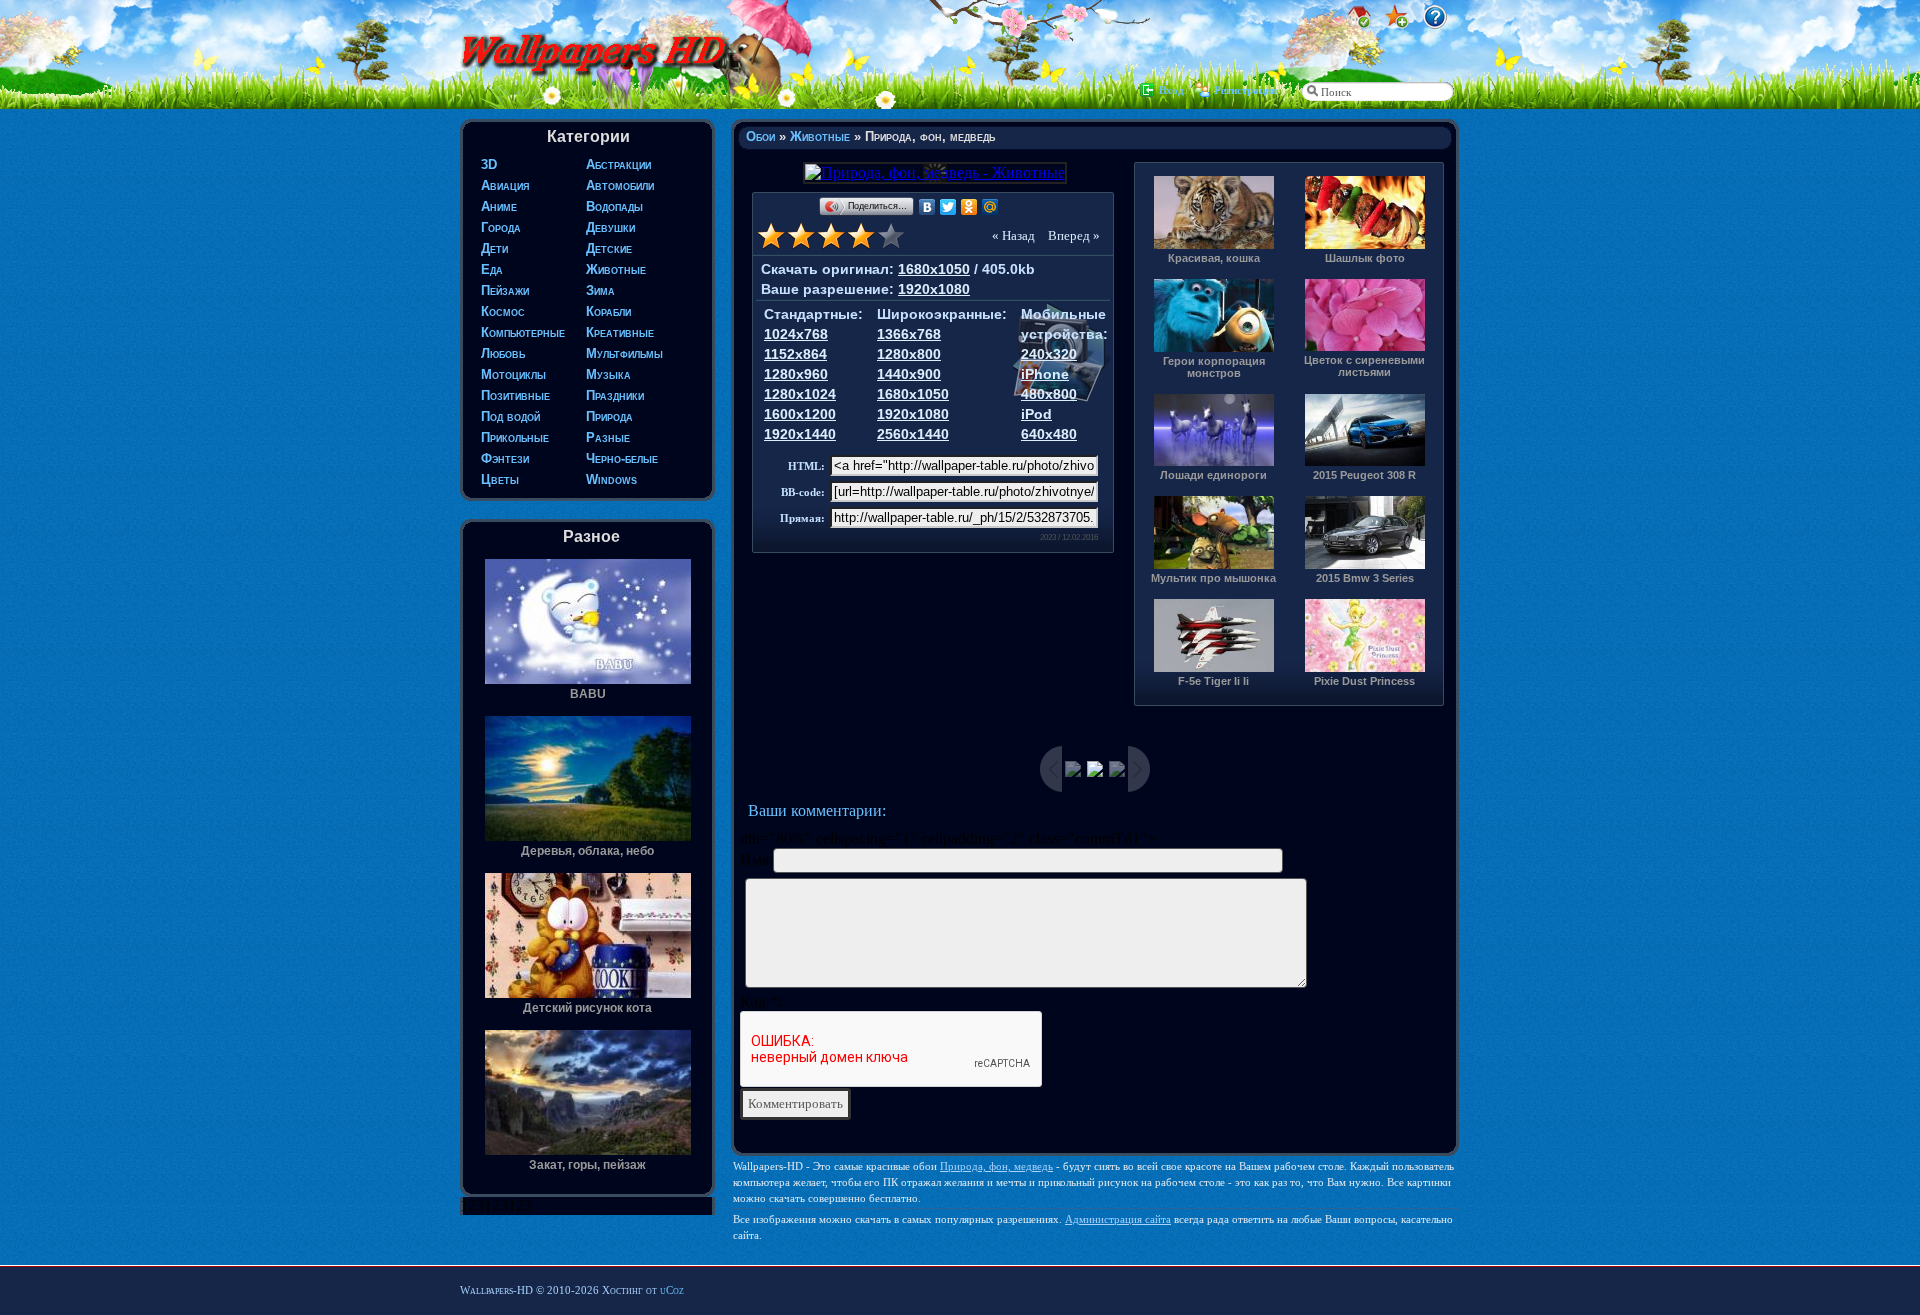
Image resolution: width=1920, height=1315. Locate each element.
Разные (608, 437)
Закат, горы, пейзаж (587, 1165)
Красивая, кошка (1214, 258)
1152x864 (795, 354)
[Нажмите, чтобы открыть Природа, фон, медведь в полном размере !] (933, 172)
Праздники (615, 395)
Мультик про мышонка (1213, 578)
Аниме (499, 206)
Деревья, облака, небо (587, 851)
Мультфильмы (624, 353)
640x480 (1049, 434)
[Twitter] (948, 207)
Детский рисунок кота (587, 1008)
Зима (600, 290)
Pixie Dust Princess (1364, 681)
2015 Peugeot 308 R (1364, 475)
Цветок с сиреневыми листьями (1364, 366)
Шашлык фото (1365, 258)
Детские (609, 248)
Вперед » (1074, 235)
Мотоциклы (513, 374)
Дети (494, 248)
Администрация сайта (1118, 1219)
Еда (492, 269)
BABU (588, 694)
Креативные (620, 332)
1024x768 (796, 334)
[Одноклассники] (969, 207)
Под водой (510, 416)
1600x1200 (800, 414)
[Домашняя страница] (1359, 23)
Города (501, 227)
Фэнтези (505, 458)
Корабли (608, 311)
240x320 (1049, 354)
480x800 (1049, 394)
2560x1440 (913, 434)
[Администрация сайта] (1435, 23)
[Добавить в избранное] (1397, 23)
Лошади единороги (1213, 475)
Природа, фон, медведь (996, 1166)
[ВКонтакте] (927, 207)
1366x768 (909, 334)
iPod (1036, 414)
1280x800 (909, 354)
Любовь (503, 353)
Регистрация (1245, 90)
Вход (1171, 90)
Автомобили (620, 185)
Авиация (505, 185)
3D (489, 164)
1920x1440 (800, 434)
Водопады (614, 206)
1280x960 (796, 374)
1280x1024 (800, 394)
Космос (503, 311)
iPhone (1045, 374)
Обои (760, 136)
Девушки (610, 227)
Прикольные (515, 437)
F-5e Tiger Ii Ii (1213, 681)
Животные (616, 269)
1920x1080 (934, 289)
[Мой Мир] (990, 207)
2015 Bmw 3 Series (1365, 578)
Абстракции (618, 164)
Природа (609, 416)
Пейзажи (505, 290)
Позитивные (515, 395)
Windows (611, 479)
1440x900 (909, 374)
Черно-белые (622, 458)
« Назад (1013, 235)
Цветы (500, 479)
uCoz (672, 1290)
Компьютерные (523, 332)
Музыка (608, 374)
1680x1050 (934, 269)
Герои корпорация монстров (1214, 367)
